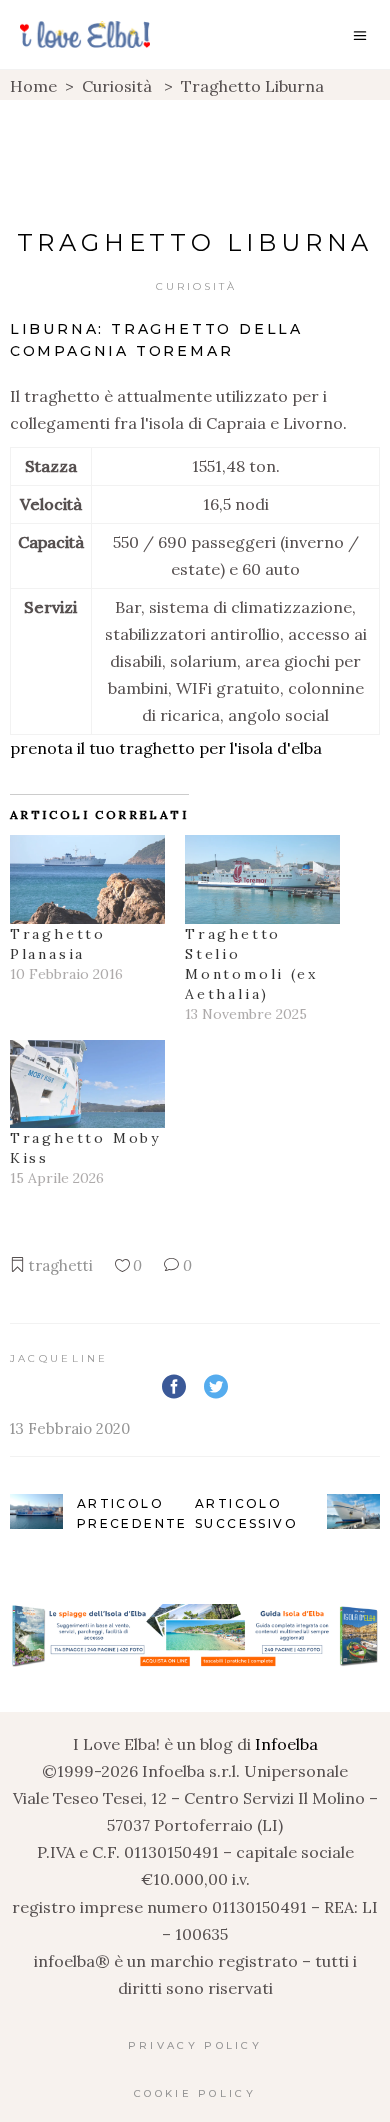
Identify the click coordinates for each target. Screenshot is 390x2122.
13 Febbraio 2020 (70, 1428)
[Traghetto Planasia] (87, 879)
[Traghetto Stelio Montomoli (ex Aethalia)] (262, 879)
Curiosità (117, 86)
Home (33, 86)
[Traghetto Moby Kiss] (87, 1084)
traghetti (61, 1265)
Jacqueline (59, 1358)
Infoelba (286, 1744)
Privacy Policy (195, 2045)
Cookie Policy (195, 2093)
